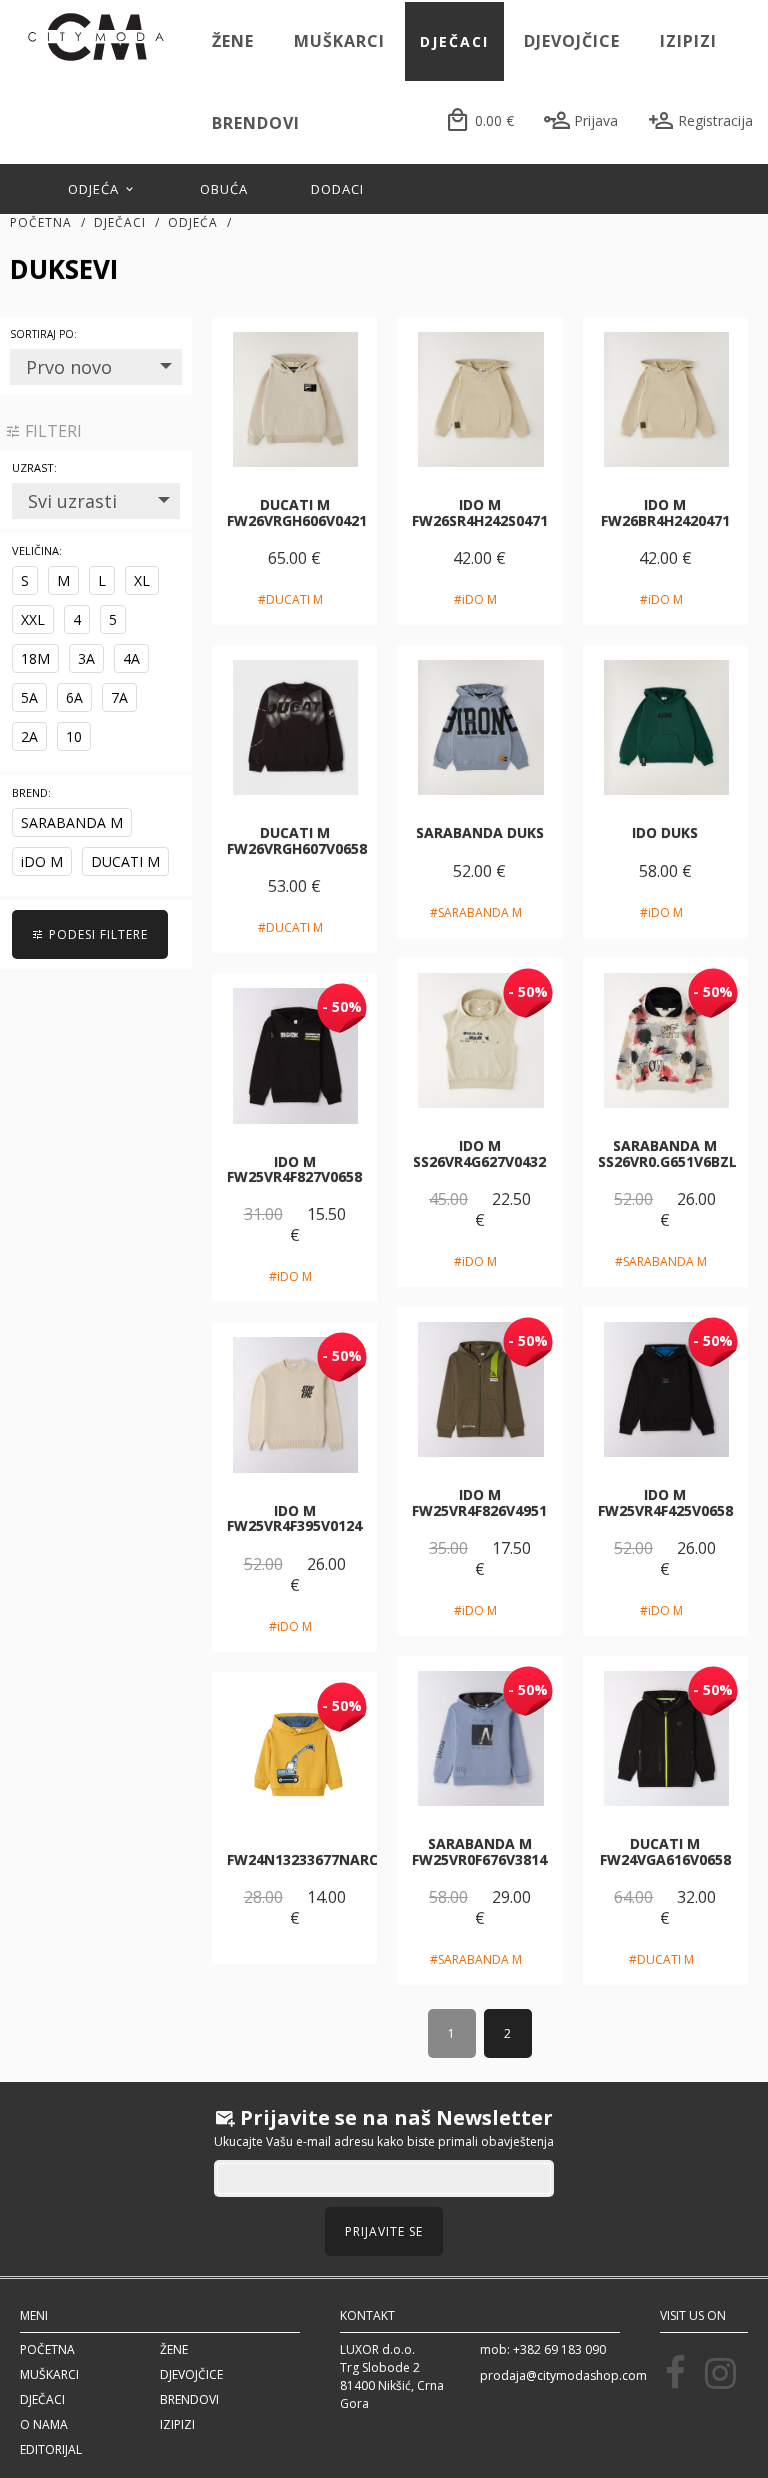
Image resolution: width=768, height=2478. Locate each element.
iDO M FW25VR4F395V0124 (294, 1518)
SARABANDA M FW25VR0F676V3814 (479, 1851)
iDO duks (665, 832)
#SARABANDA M (476, 912)
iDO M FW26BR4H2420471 (665, 512)
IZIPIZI (688, 41)
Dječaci (454, 41)
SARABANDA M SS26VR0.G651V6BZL (667, 1153)
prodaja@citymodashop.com (563, 2375)
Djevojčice (572, 41)
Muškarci (339, 41)
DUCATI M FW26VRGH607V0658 (297, 840)
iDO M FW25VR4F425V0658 (665, 1502)
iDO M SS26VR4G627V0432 (479, 1153)
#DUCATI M (290, 599)
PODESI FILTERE (96, 934)
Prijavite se (384, 2231)
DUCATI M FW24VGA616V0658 (665, 1851)
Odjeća (95, 189)
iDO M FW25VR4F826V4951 (479, 1502)
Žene (233, 41)
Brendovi (256, 123)
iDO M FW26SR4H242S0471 (480, 512)
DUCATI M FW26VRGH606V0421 (297, 512)
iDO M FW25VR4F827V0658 (294, 1169)
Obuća (224, 189)
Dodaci (337, 189)
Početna (41, 222)
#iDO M (475, 599)
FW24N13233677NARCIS (308, 1859)
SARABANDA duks (480, 832)
